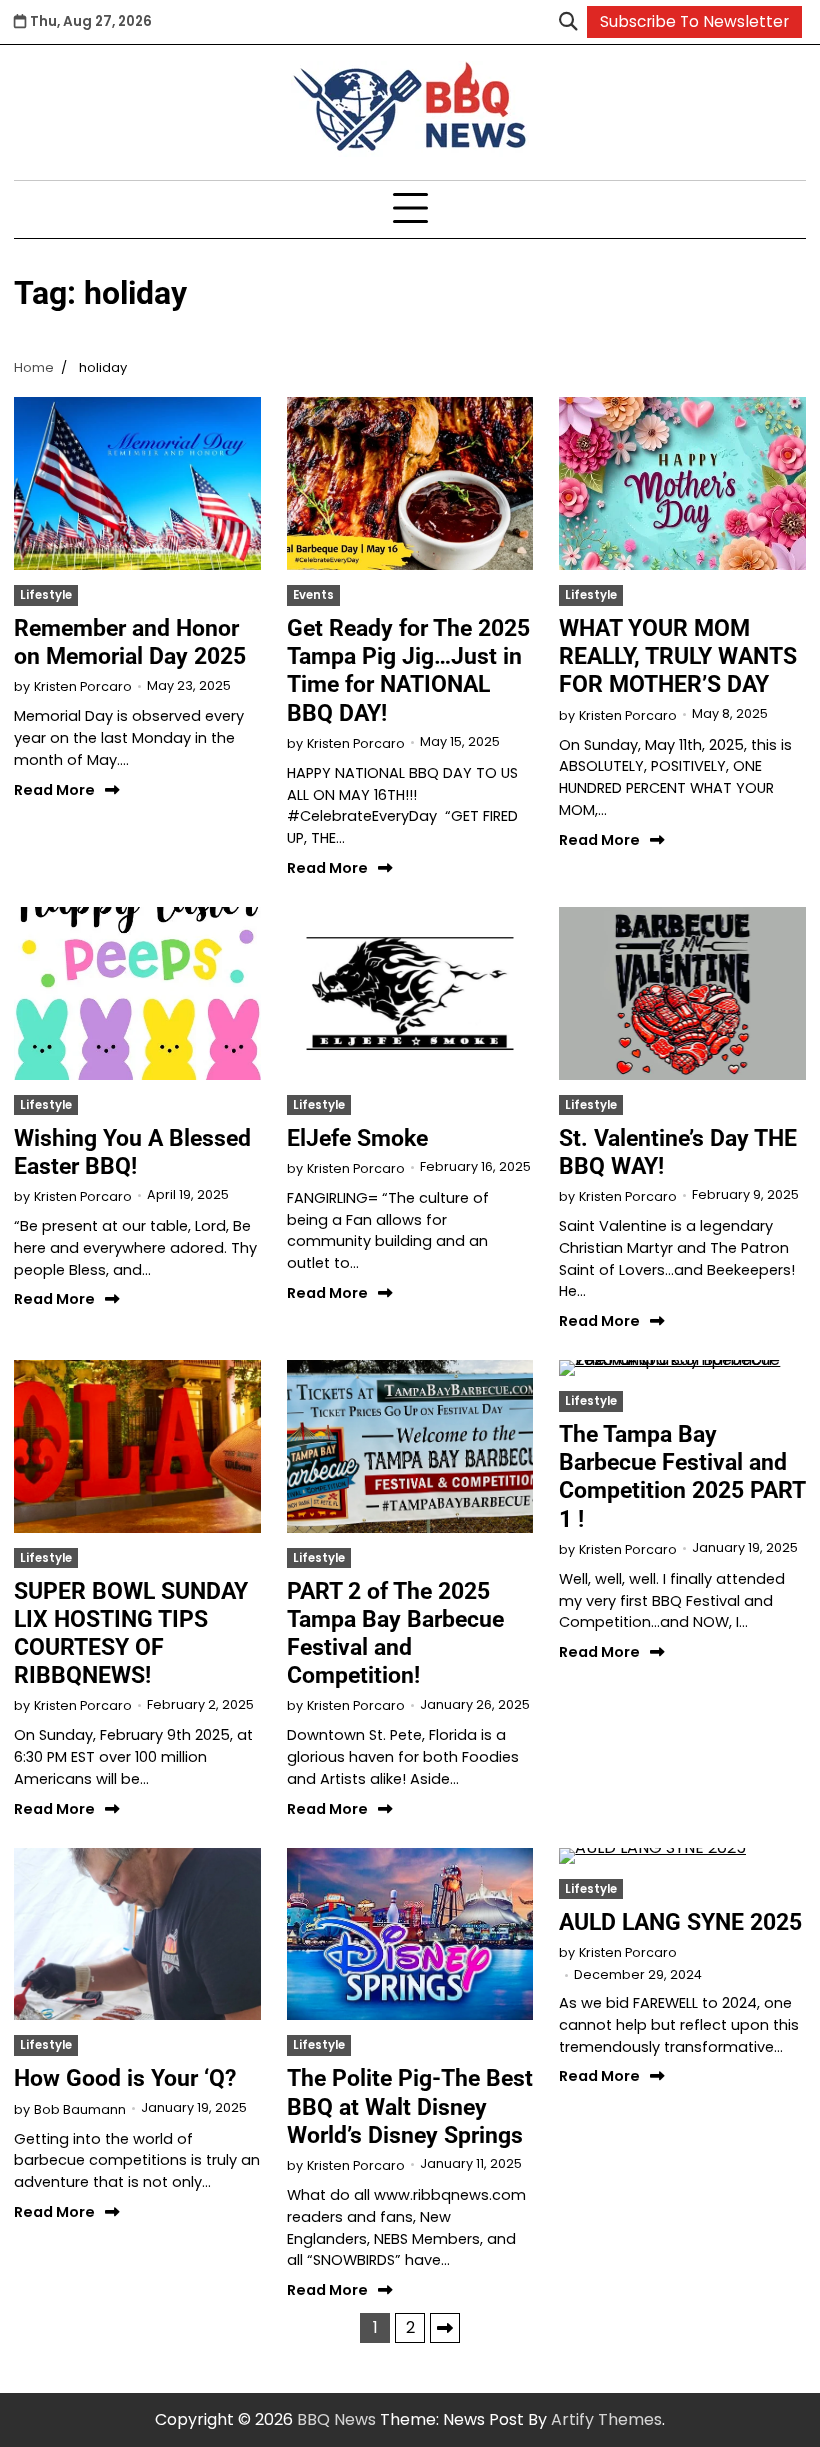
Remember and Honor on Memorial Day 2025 (133, 642)
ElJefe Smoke (357, 1138)
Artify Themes (606, 2419)
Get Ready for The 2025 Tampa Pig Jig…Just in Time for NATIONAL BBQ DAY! (408, 670)
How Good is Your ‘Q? (125, 2078)
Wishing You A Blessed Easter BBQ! (132, 1152)
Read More (54, 790)
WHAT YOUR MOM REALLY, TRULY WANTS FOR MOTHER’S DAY (678, 656)
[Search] (568, 22)
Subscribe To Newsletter (694, 21)
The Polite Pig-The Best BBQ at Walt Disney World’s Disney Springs (410, 2106)
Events (313, 595)
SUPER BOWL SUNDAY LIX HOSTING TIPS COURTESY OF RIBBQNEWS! (131, 1633)
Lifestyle (46, 595)
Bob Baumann (80, 2109)
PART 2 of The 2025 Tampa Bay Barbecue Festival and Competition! (395, 1633)
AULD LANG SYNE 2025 (680, 1922)
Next (445, 2328)
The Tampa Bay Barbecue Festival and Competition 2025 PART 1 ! (682, 1476)
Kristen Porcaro (83, 686)
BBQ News (336, 2419)
